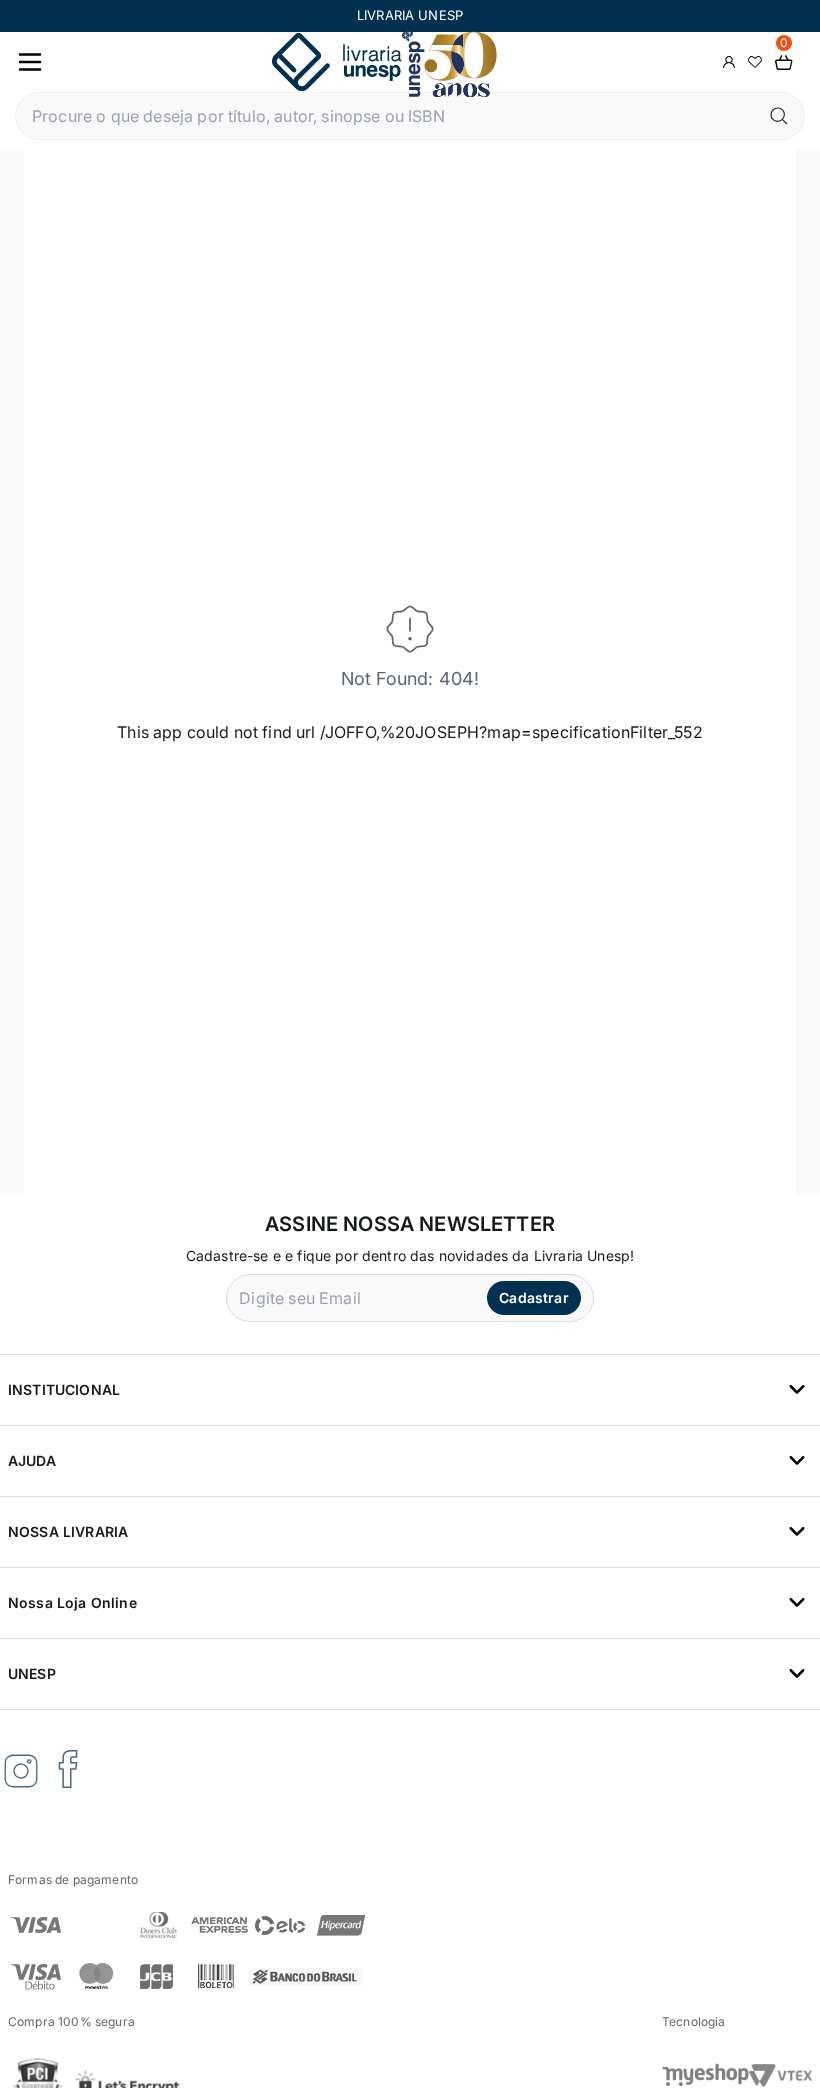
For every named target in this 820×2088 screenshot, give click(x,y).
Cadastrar (533, 1297)
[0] (784, 62)
